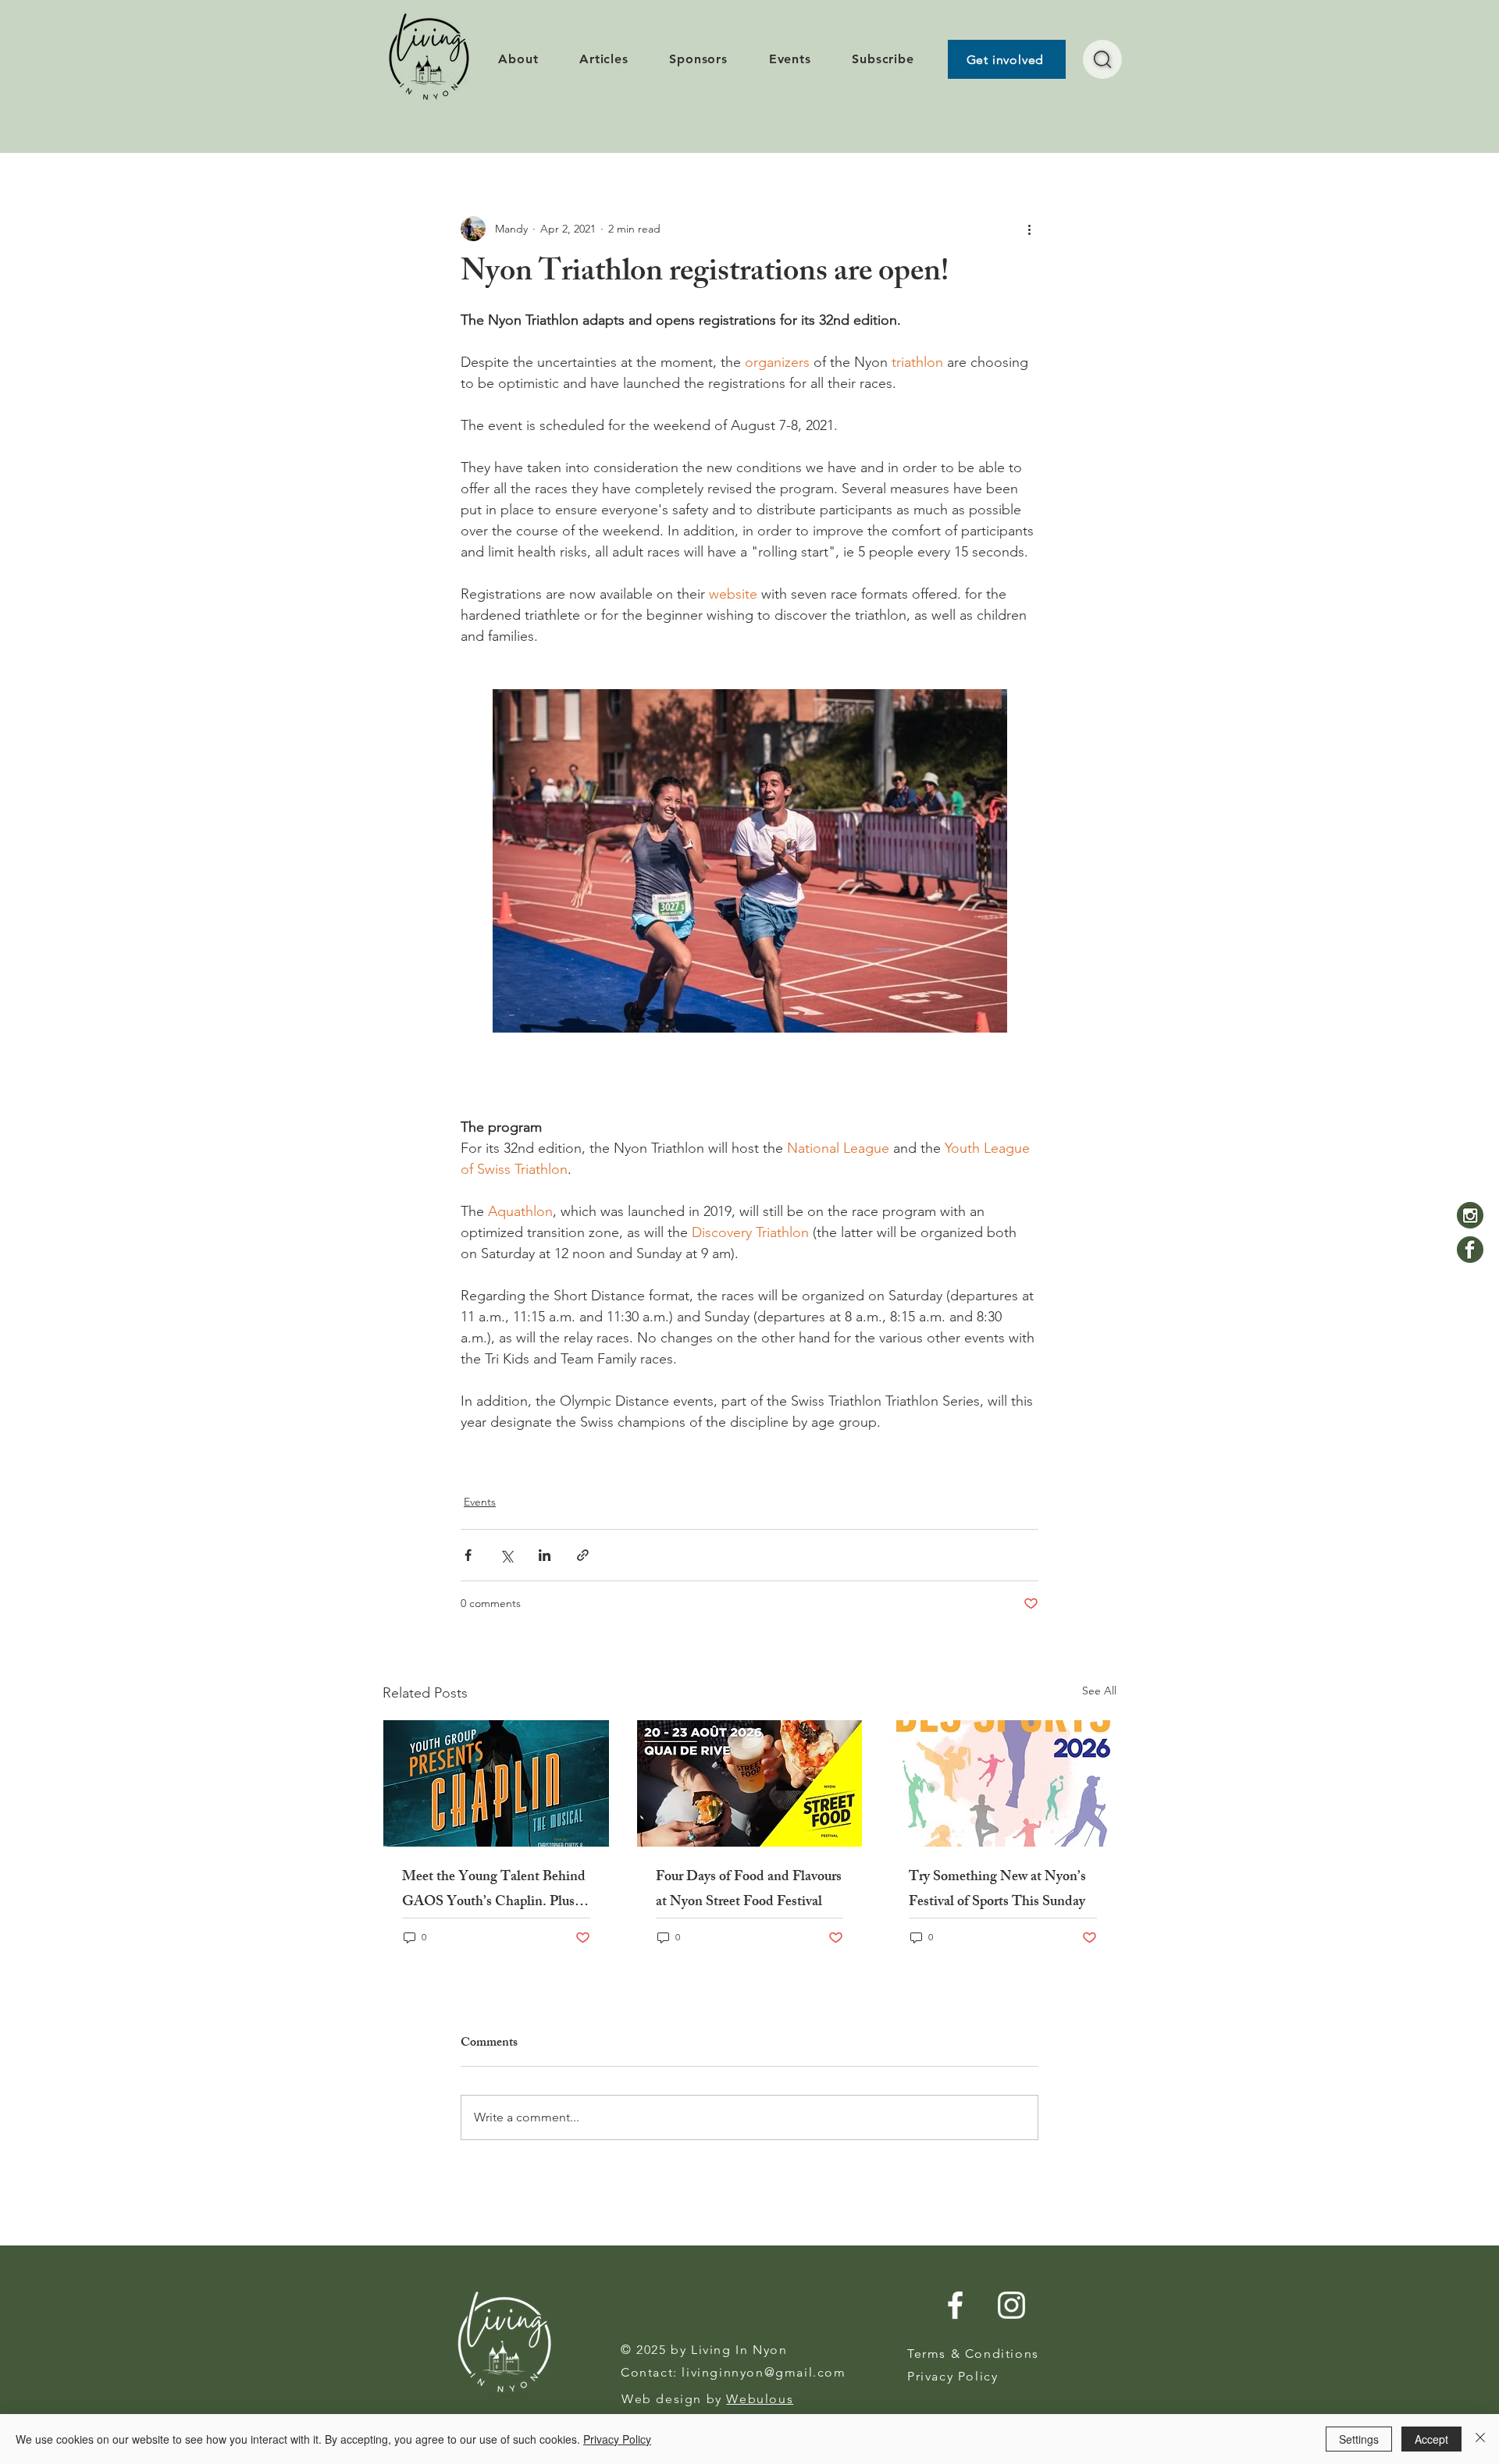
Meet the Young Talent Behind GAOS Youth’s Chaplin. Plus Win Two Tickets (494, 1890)
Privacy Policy (617, 2439)
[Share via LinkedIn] (545, 1555)
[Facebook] (1470, 1250)
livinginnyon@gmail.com (764, 2372)
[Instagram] (1470, 1215)
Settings (1359, 2439)
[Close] (1480, 2439)
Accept (1431, 2439)
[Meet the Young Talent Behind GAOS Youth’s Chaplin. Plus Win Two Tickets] (496, 1783)
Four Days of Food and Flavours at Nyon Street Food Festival (749, 1890)
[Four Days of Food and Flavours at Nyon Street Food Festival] (750, 1783)
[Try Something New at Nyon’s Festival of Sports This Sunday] (1003, 1783)
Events (480, 1502)
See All (1099, 1691)
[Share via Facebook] (468, 1555)
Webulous (760, 2399)
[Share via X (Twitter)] (506, 1555)
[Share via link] (583, 1555)
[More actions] (1029, 229)
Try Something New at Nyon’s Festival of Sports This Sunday (997, 1890)
